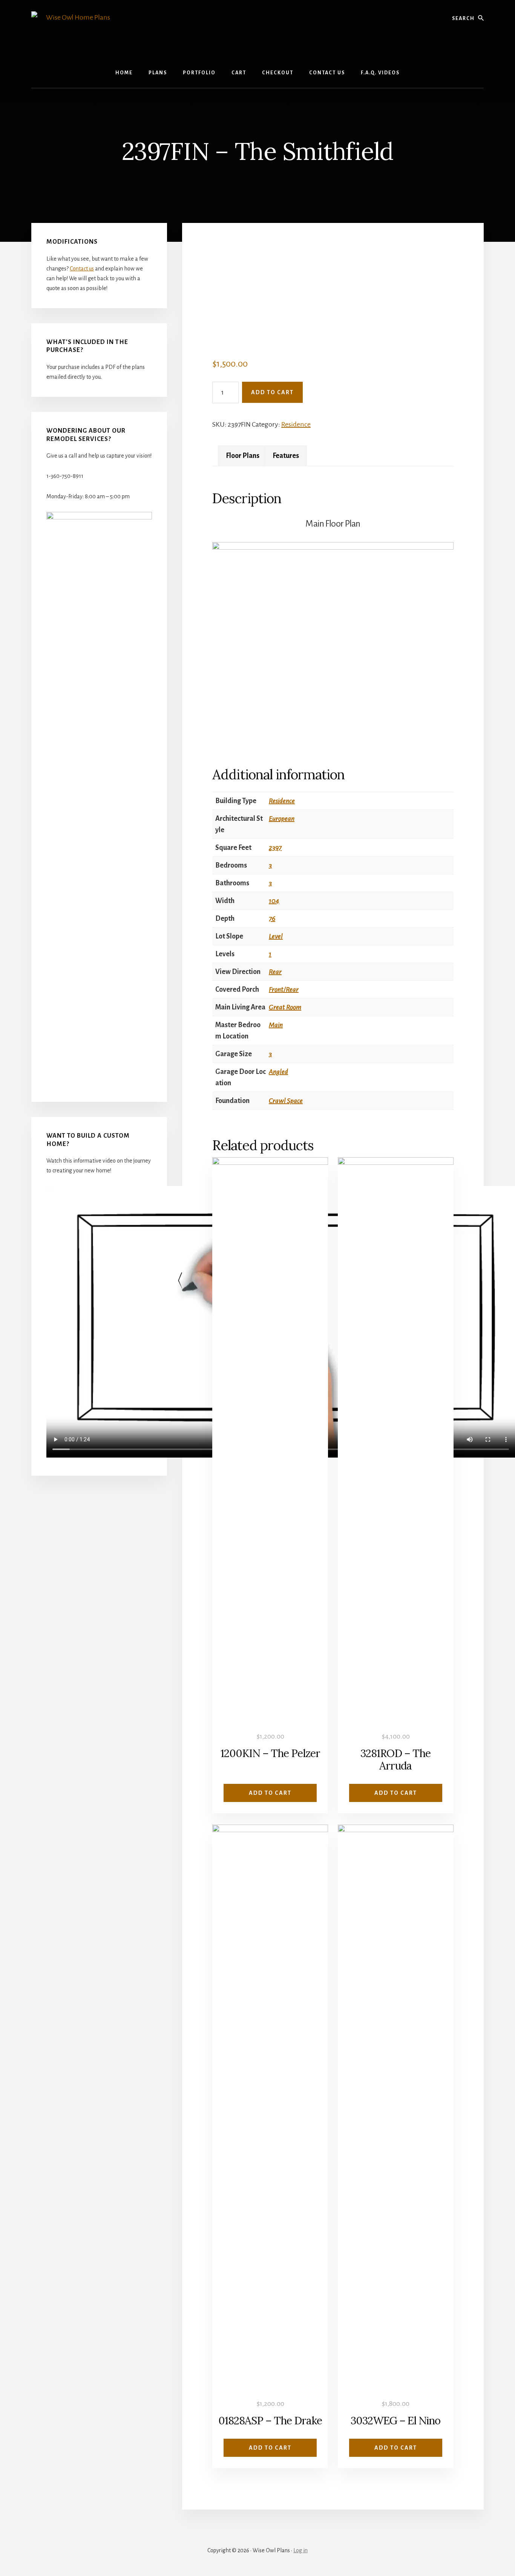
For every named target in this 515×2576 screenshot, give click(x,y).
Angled (278, 1072)
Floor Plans (243, 456)
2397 (275, 848)
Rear (275, 972)
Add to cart (272, 392)
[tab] (243, 456)
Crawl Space (286, 1101)
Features (286, 456)
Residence (296, 424)
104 (274, 901)
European (282, 819)
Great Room (285, 1007)
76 (272, 919)
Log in (300, 2550)
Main (276, 1025)
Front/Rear (284, 989)
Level (276, 936)
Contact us (82, 269)
